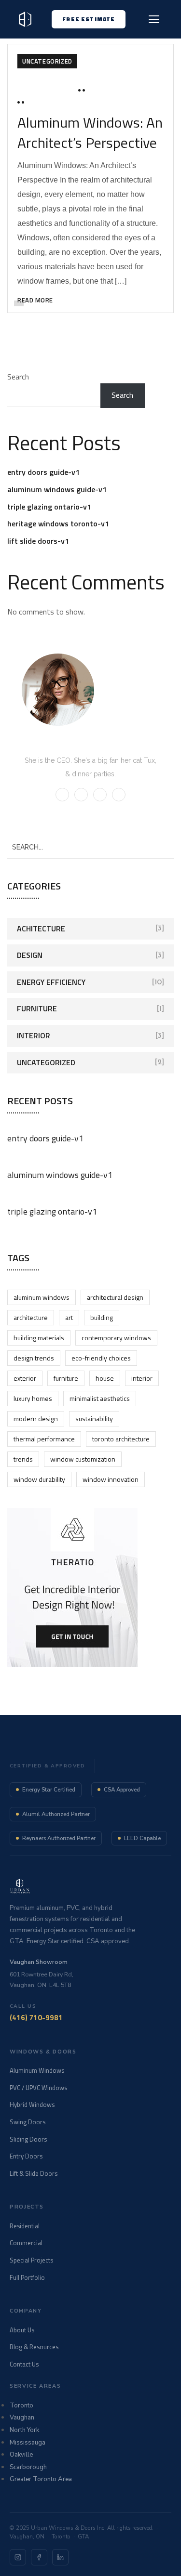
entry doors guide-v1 (43, 472)
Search (18, 377)
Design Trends (34, 1358)
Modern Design (36, 1419)
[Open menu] (154, 19)
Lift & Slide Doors (34, 2173)
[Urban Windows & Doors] (25, 19)
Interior (34, 1035)
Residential (25, 2226)
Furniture (37, 1008)
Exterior (25, 1378)
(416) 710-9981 (36, 2018)
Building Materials (39, 1338)
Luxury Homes (33, 1398)
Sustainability (94, 1419)
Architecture (31, 1317)
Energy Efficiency (51, 982)
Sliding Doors (28, 2139)
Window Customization (83, 1459)
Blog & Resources (34, 2347)
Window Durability (39, 1479)
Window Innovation (111, 1479)
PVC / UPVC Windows (38, 2088)
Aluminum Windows (42, 1297)
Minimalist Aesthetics (100, 1398)
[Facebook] (39, 2557)
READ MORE (35, 300)
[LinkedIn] (60, 2557)
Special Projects (31, 2260)
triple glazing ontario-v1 (49, 507)
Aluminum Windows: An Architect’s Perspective (90, 132)
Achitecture (41, 928)
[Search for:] (90, 847)
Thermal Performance (44, 1439)
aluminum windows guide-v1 (57, 489)
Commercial (26, 2243)
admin (100, 90)
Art (69, 1317)
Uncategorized (47, 61)
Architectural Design (115, 1297)
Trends (23, 1459)
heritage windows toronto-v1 (58, 523)
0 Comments (49, 102)
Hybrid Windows (32, 2105)
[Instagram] (18, 2557)
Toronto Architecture (121, 1439)
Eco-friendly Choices (101, 1358)
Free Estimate (89, 19)
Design (30, 955)
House (105, 1378)
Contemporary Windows (116, 1338)
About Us (22, 2330)
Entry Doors (26, 2156)
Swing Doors (28, 2122)
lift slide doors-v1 (38, 541)
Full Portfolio (27, 2277)
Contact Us (24, 2364)
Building (102, 1317)
